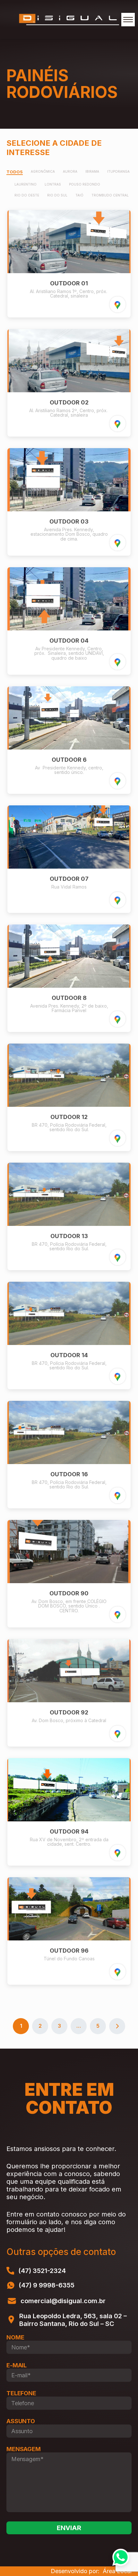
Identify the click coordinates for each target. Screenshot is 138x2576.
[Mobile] (128, 20)
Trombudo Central (110, 195)
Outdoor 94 (69, 1831)
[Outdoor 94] (69, 1819)
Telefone (21, 2393)
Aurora (70, 172)
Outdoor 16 (69, 1474)
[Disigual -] (69, 19)
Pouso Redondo (85, 184)
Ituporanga (118, 172)
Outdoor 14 (69, 1355)
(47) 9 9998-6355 (47, 2285)
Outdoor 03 (69, 521)
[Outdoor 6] (69, 748)
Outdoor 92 (69, 1712)
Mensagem (24, 2449)
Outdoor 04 (69, 641)
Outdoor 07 (69, 879)
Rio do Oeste (27, 195)
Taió (79, 195)
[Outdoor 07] (69, 867)
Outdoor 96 (69, 1951)
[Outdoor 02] (69, 390)
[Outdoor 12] (69, 1105)
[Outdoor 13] (69, 1224)
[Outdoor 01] (69, 271)
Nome (15, 2337)
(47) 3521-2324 (42, 2271)
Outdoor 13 (69, 1236)
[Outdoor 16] (69, 1462)
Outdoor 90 (69, 1593)
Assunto (21, 2421)
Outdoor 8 (69, 998)
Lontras (53, 184)
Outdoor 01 (69, 283)
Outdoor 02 (69, 402)
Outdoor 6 (69, 760)
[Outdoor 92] (69, 1700)
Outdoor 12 (69, 1117)
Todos (15, 172)
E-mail (17, 2365)
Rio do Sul (57, 195)
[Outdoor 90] (69, 1581)
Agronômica (43, 172)
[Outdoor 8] (69, 986)
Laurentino (26, 184)
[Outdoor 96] (69, 1939)
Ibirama (92, 172)
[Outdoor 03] (69, 509)
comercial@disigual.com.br (63, 2301)
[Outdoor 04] (69, 629)
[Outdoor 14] (69, 1343)
